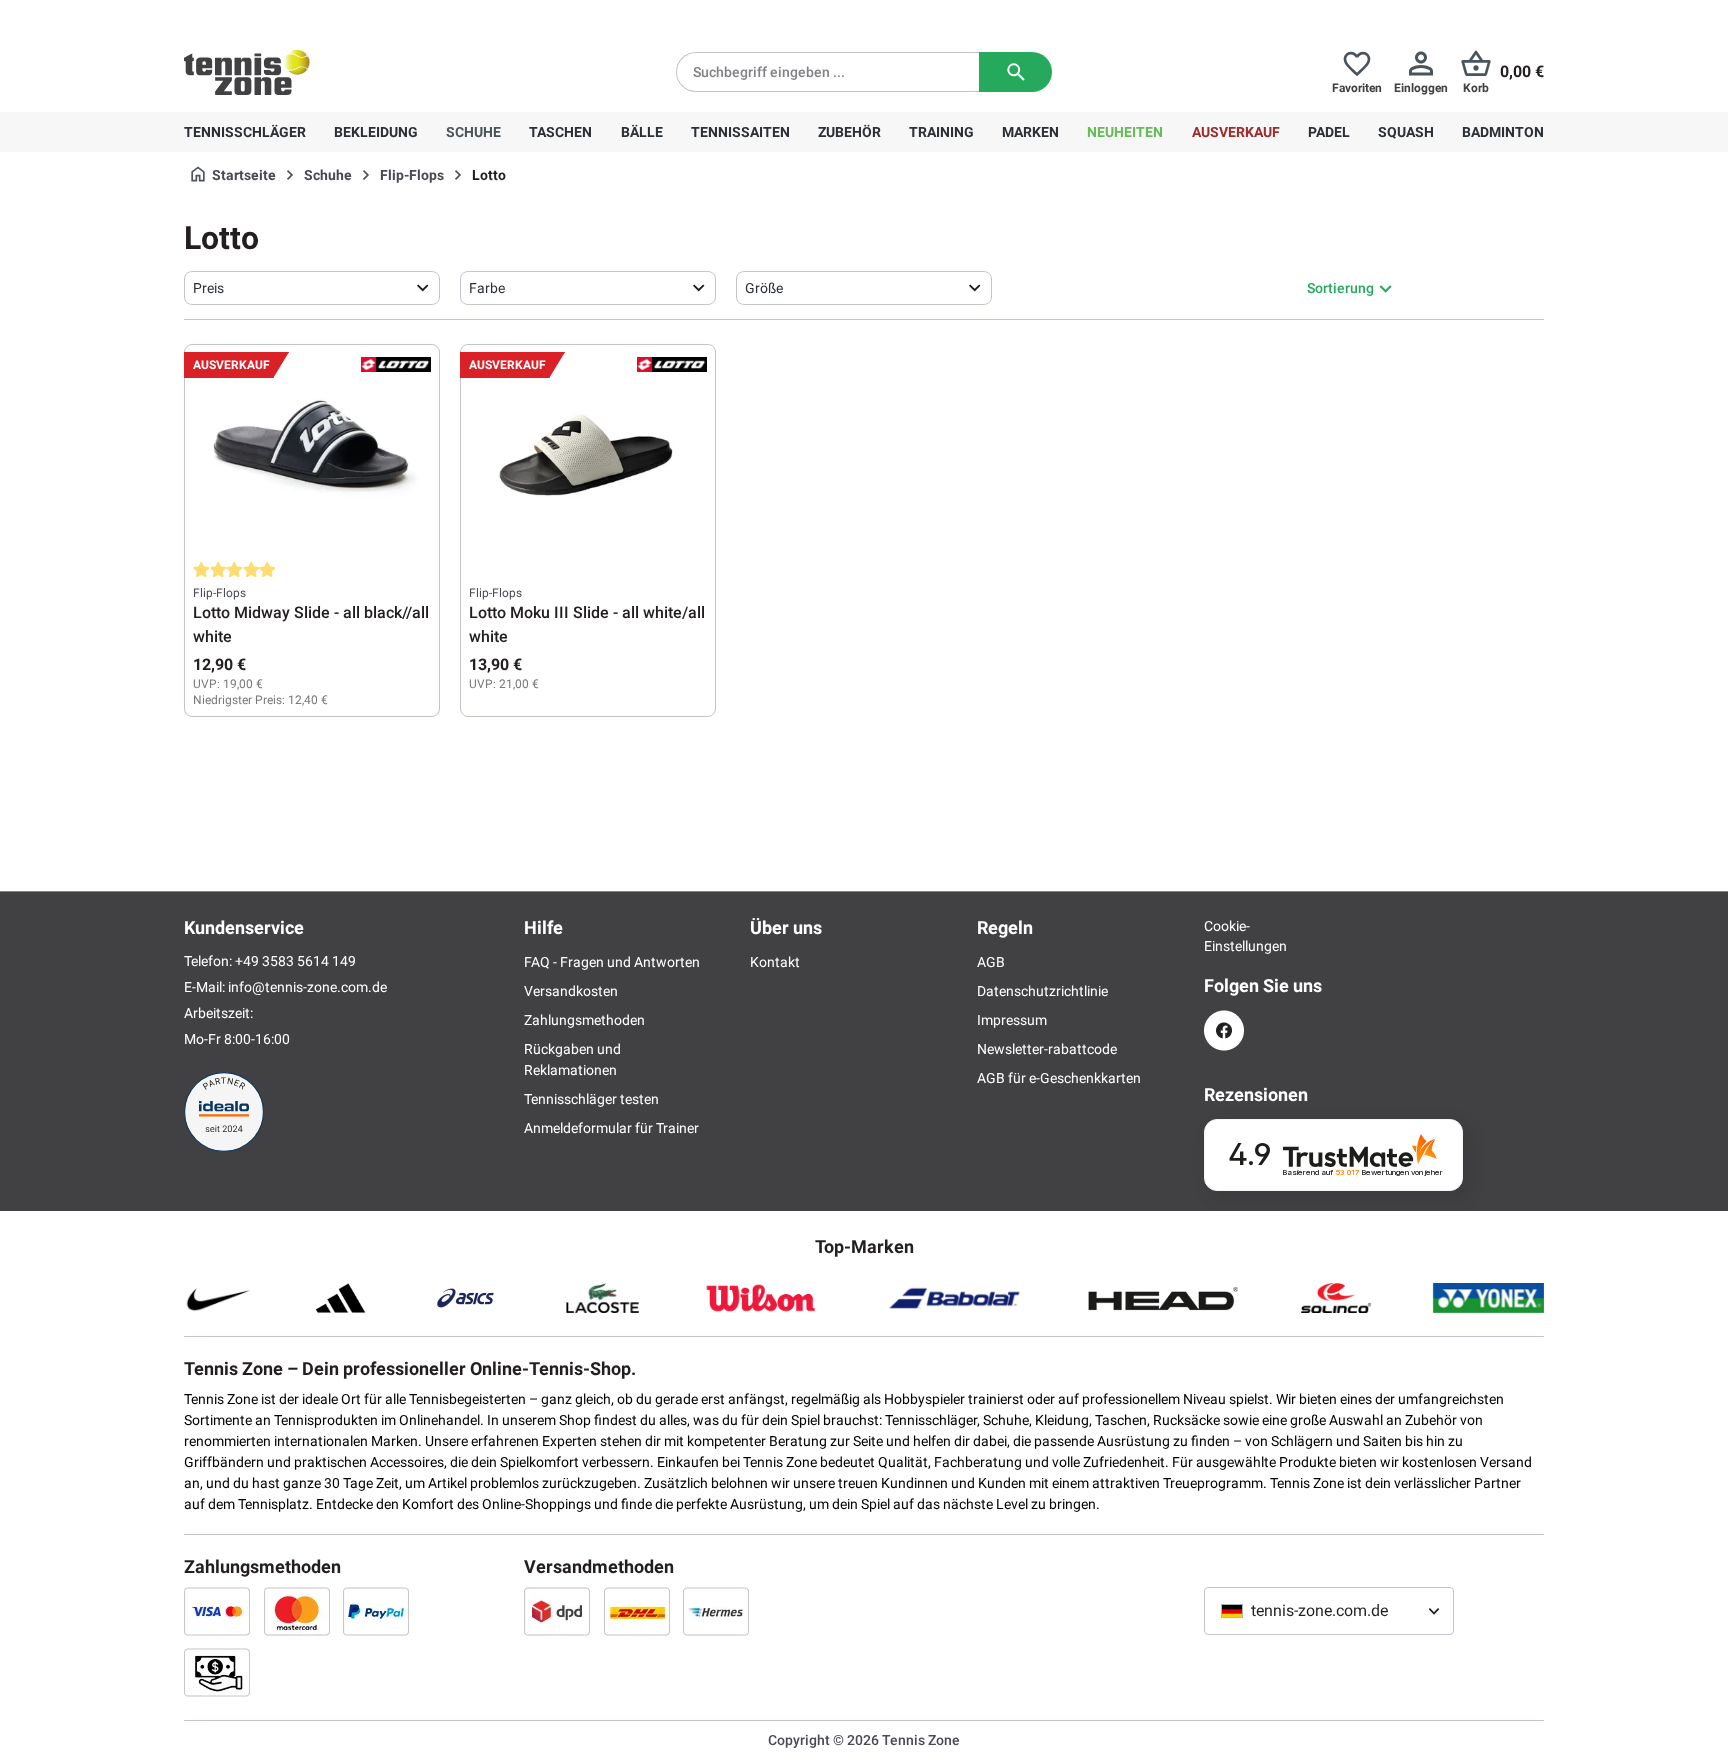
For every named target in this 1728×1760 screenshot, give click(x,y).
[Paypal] (376, 1611)
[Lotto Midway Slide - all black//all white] (312, 453)
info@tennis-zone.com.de (307, 987)
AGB (991, 962)
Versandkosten (571, 991)
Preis (208, 288)
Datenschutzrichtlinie (1042, 991)
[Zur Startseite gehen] (247, 72)
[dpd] (557, 1611)
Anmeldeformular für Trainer (611, 1128)
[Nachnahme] (217, 1672)
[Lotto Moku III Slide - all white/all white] (588, 453)
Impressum (1012, 1020)
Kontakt (775, 962)
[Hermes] (716, 1611)
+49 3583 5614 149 (312, 16)
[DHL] (637, 1611)
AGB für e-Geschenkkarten (1059, 1078)
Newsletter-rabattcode (1047, 1049)
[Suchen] (1015, 72)
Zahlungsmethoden (584, 1020)
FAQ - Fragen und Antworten (612, 962)
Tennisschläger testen (591, 1099)
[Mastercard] (297, 1611)
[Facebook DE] (1224, 1030)
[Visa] (217, 1611)
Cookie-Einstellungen (1224, 936)
